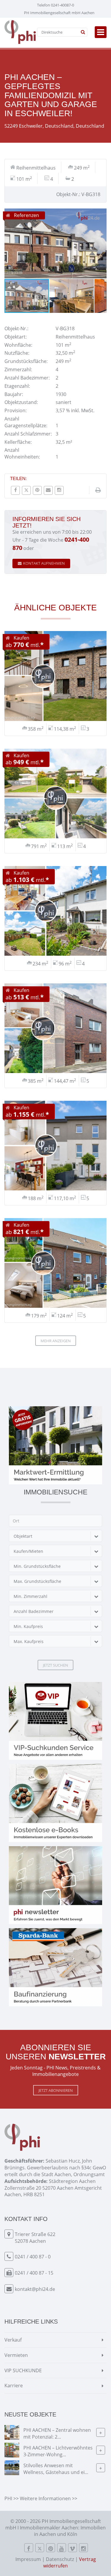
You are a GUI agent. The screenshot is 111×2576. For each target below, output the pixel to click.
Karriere (14, 2386)
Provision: (16, 410)
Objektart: (16, 337)
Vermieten (16, 2355)
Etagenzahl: (17, 386)
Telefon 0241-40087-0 (55, 5)
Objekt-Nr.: (16, 328)
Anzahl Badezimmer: (27, 378)
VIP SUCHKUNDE (23, 2370)
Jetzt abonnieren (56, 2090)
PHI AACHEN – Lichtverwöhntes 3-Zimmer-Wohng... (58, 2451)
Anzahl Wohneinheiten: (22, 453)
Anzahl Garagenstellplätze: (26, 422)
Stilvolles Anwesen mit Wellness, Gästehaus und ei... (56, 2469)
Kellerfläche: (18, 442)
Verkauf (13, 2340)
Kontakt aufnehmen (44, 563)
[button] (101, 214)
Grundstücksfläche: (26, 361)
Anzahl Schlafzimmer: (28, 434)
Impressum (28, 2559)
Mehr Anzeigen (56, 1341)
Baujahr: (14, 394)
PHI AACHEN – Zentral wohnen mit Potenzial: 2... (57, 2433)
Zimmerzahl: (18, 369)
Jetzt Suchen (55, 1665)
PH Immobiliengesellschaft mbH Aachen (59, 13)
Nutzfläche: (17, 353)
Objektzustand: (21, 402)
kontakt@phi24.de (35, 2289)
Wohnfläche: (18, 345)
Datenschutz (60, 2559)
